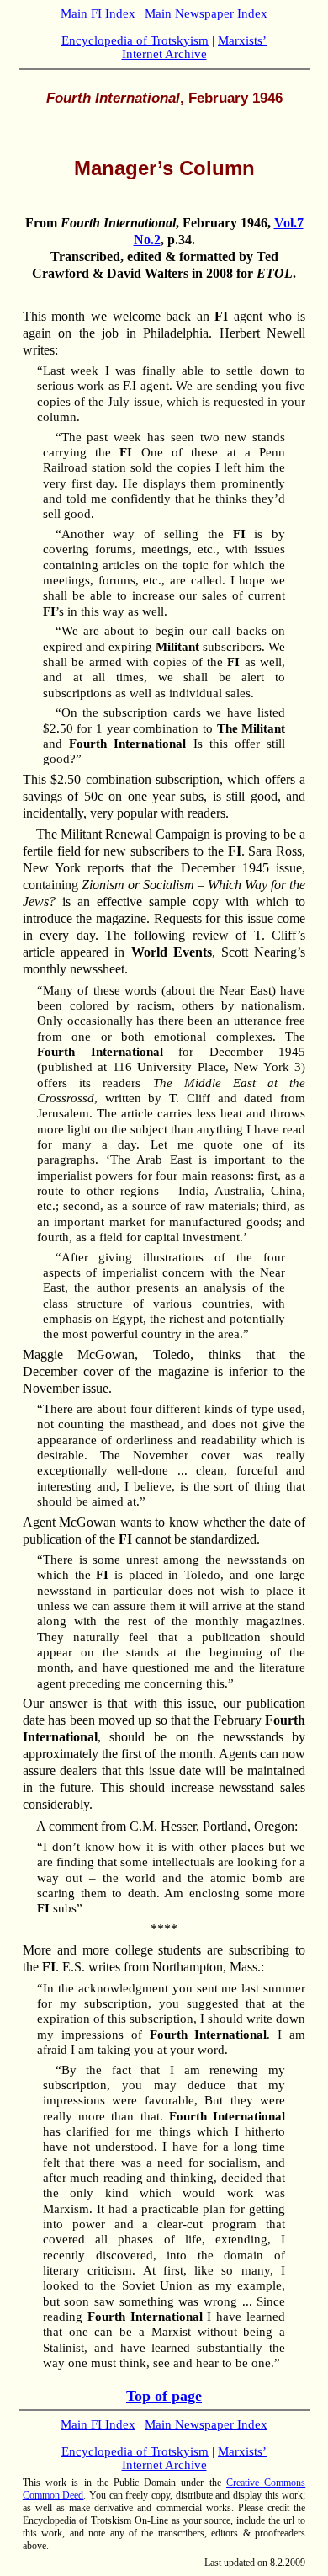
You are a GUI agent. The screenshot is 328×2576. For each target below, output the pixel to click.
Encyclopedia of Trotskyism (135, 40)
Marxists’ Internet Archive (195, 47)
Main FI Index (98, 13)
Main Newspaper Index (206, 13)
